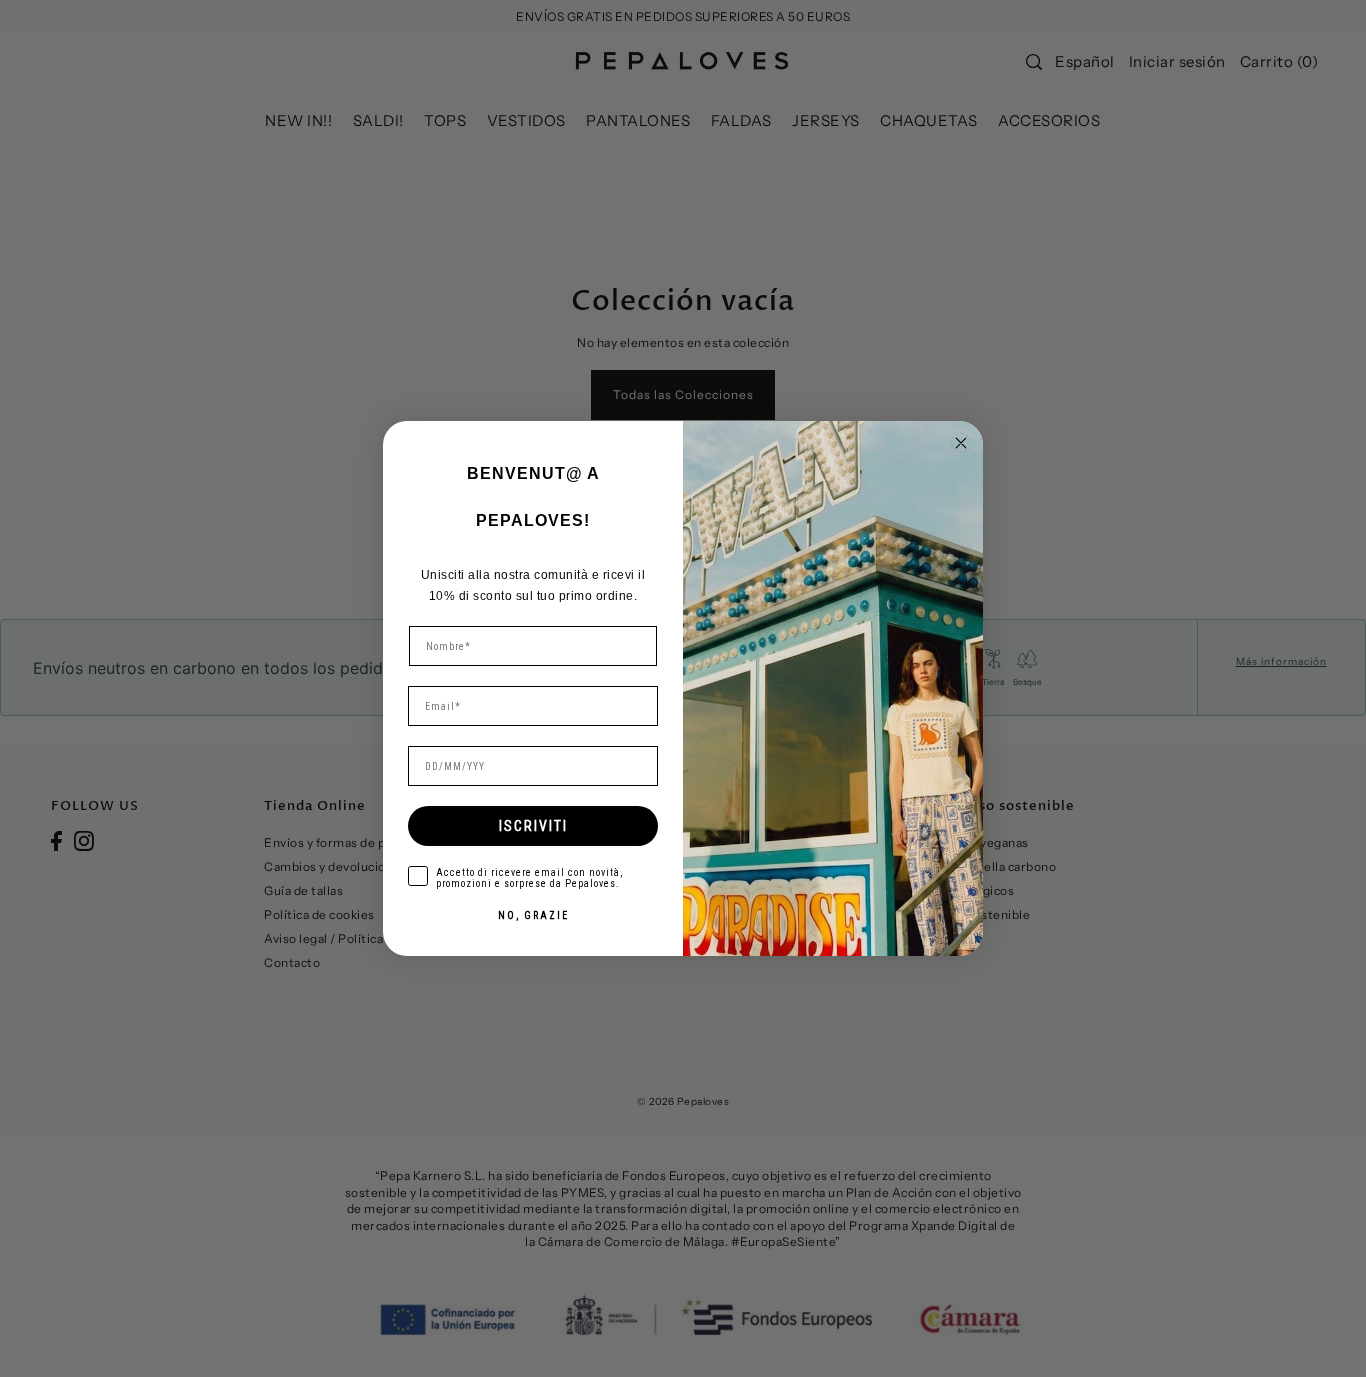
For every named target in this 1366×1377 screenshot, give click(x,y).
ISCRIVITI (533, 826)
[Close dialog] (961, 443)
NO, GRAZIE (533, 915)
